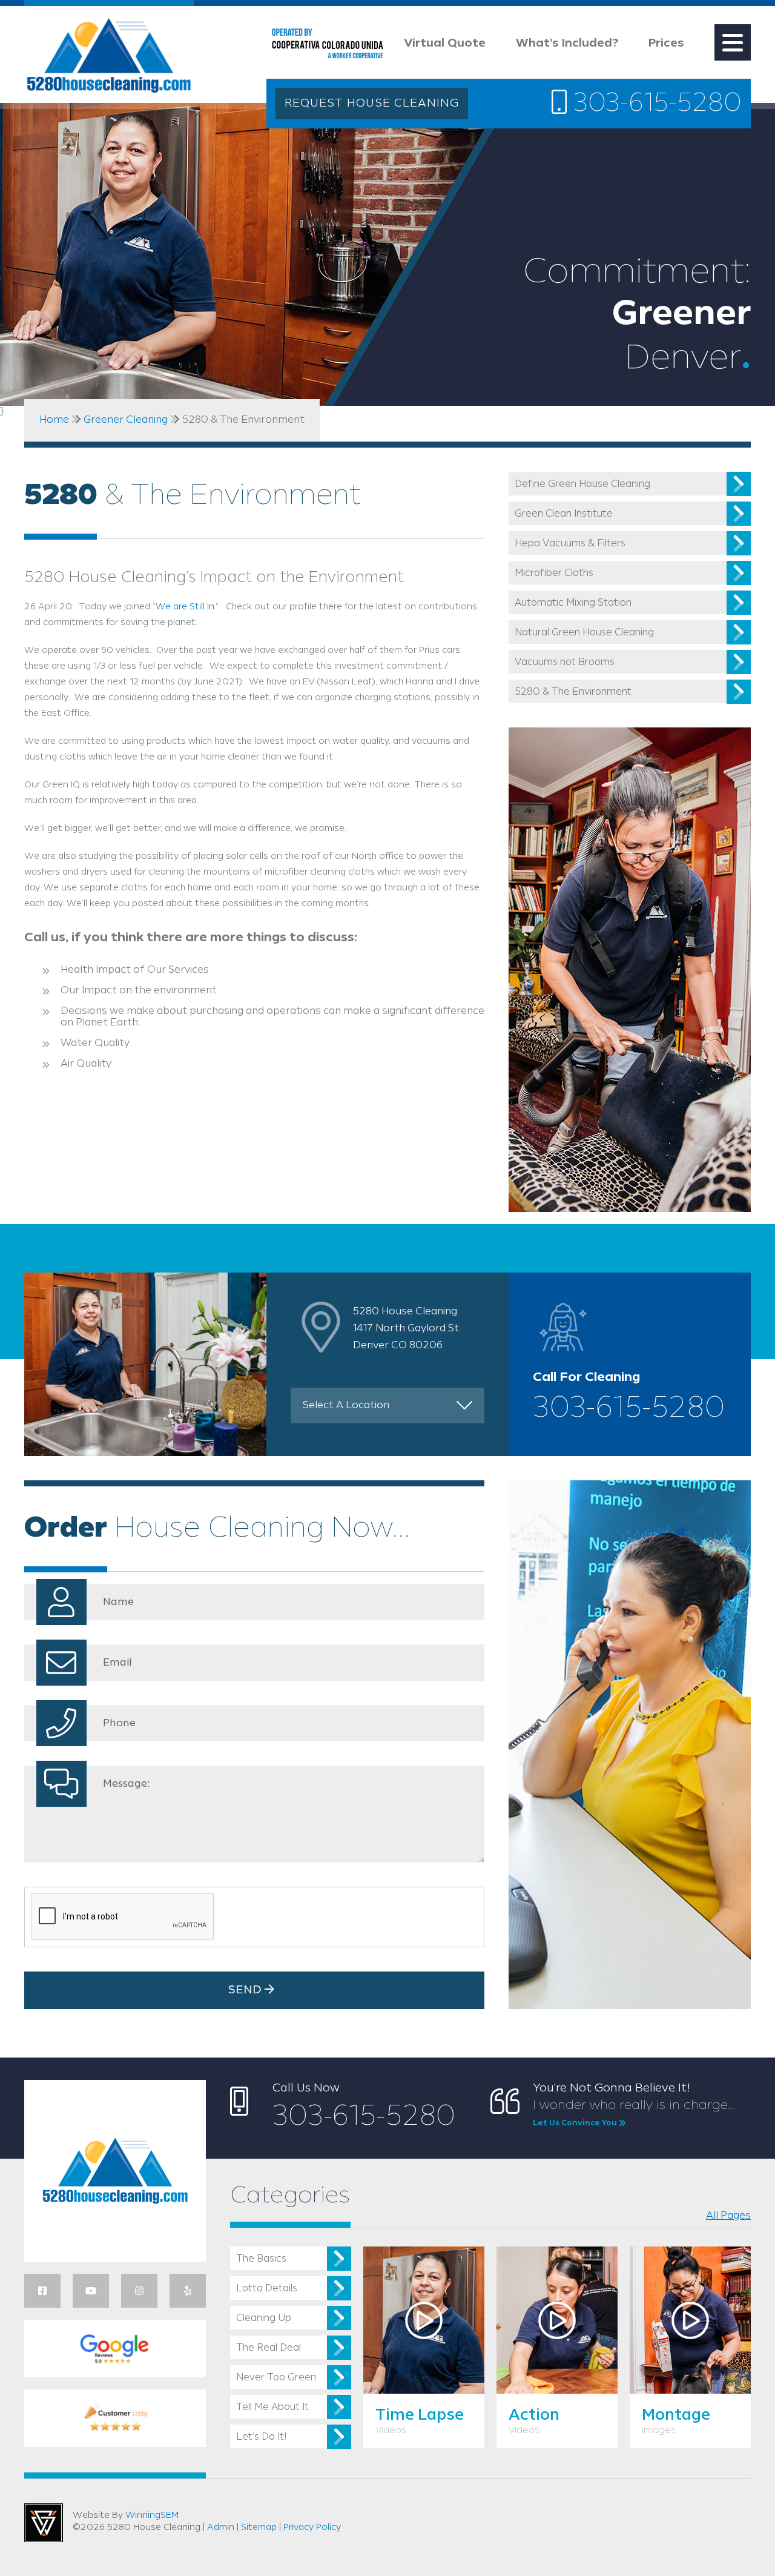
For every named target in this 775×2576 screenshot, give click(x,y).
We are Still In (185, 607)
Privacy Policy (312, 2528)
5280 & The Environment (573, 692)
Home (54, 420)
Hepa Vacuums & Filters (570, 544)
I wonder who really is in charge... (634, 2113)
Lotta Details (267, 2289)
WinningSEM (152, 2515)
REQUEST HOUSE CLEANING (372, 104)
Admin (221, 2528)
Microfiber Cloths (554, 573)
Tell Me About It (272, 2407)
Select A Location (346, 1405)
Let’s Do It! (261, 2437)
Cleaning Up (264, 2318)
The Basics (261, 2259)
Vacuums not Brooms (565, 662)
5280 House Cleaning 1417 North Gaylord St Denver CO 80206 (406, 1328)
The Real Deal (269, 2348)
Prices (666, 44)
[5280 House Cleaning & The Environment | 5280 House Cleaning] (109, 58)
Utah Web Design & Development (44, 2523)
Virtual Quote (445, 44)
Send (246, 1990)
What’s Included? (567, 44)
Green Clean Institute (564, 514)
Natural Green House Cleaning (584, 633)
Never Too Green (276, 2378)
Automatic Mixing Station (573, 603)
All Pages (728, 2216)
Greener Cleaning (126, 420)
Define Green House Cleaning (582, 484)
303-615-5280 (654, 104)
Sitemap (259, 2528)
